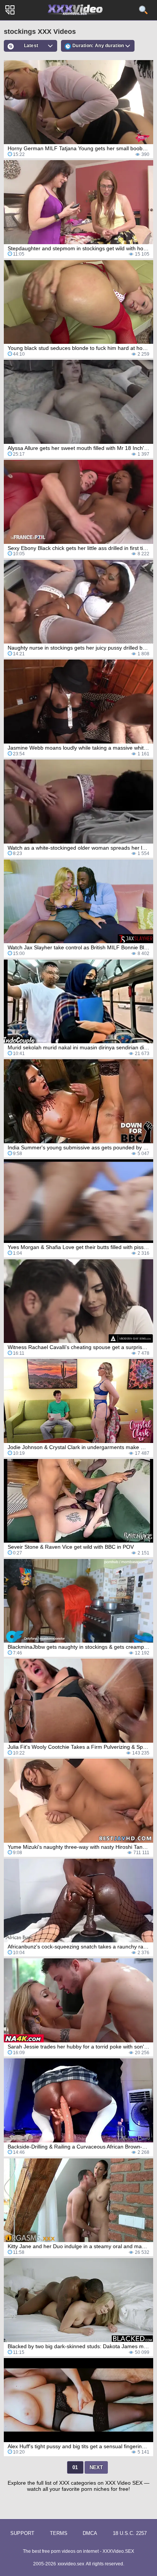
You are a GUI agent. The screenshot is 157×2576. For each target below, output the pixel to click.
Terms (59, 2533)
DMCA (90, 2533)
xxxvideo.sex (71, 2564)
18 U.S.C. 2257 (130, 2533)
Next (96, 2467)
